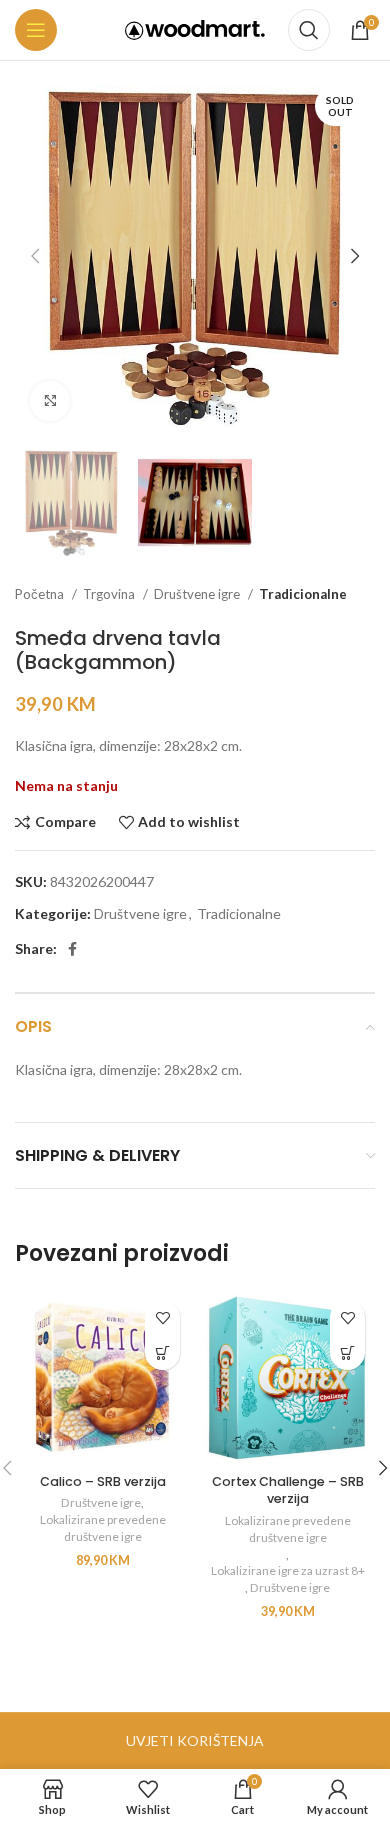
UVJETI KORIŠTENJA (195, 1740)
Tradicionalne (303, 594)
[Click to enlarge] (50, 401)
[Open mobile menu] (36, 30)
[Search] (309, 30)
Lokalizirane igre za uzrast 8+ (288, 1570)
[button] (162, 1352)
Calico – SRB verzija (103, 1481)
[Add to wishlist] (162, 1317)
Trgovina (110, 594)
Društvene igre (198, 594)
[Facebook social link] (72, 949)
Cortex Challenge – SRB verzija (288, 1490)
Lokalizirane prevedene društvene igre (103, 1528)
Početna (41, 594)
